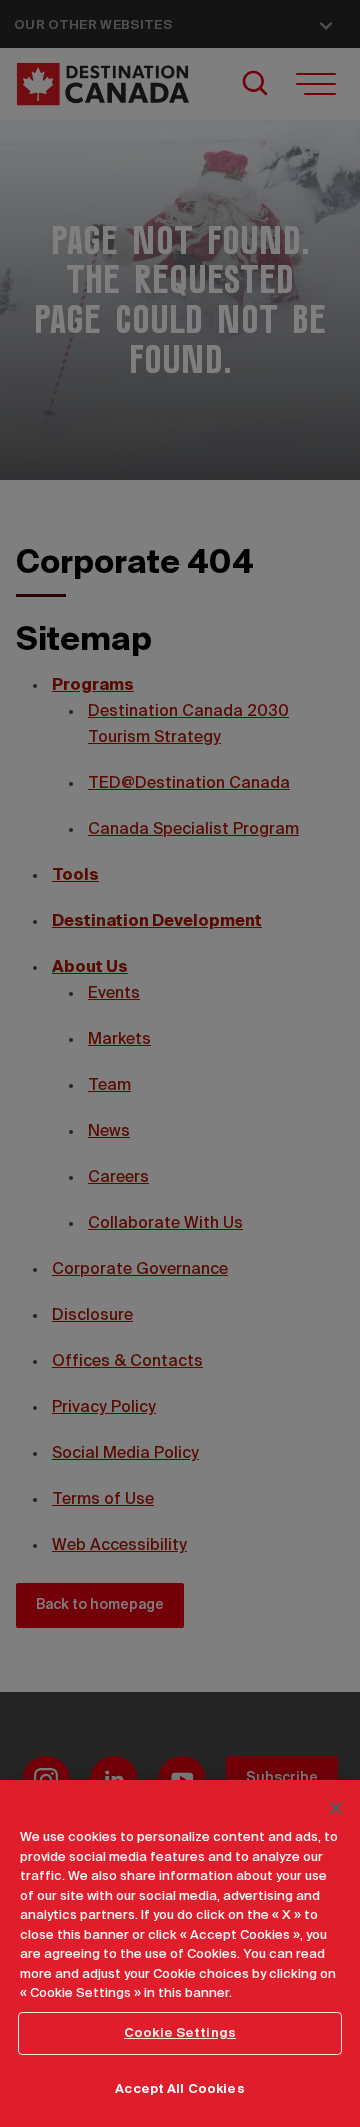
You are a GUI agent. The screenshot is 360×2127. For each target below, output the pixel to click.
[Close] (336, 1808)
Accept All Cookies (179, 2089)
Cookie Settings (180, 2033)
